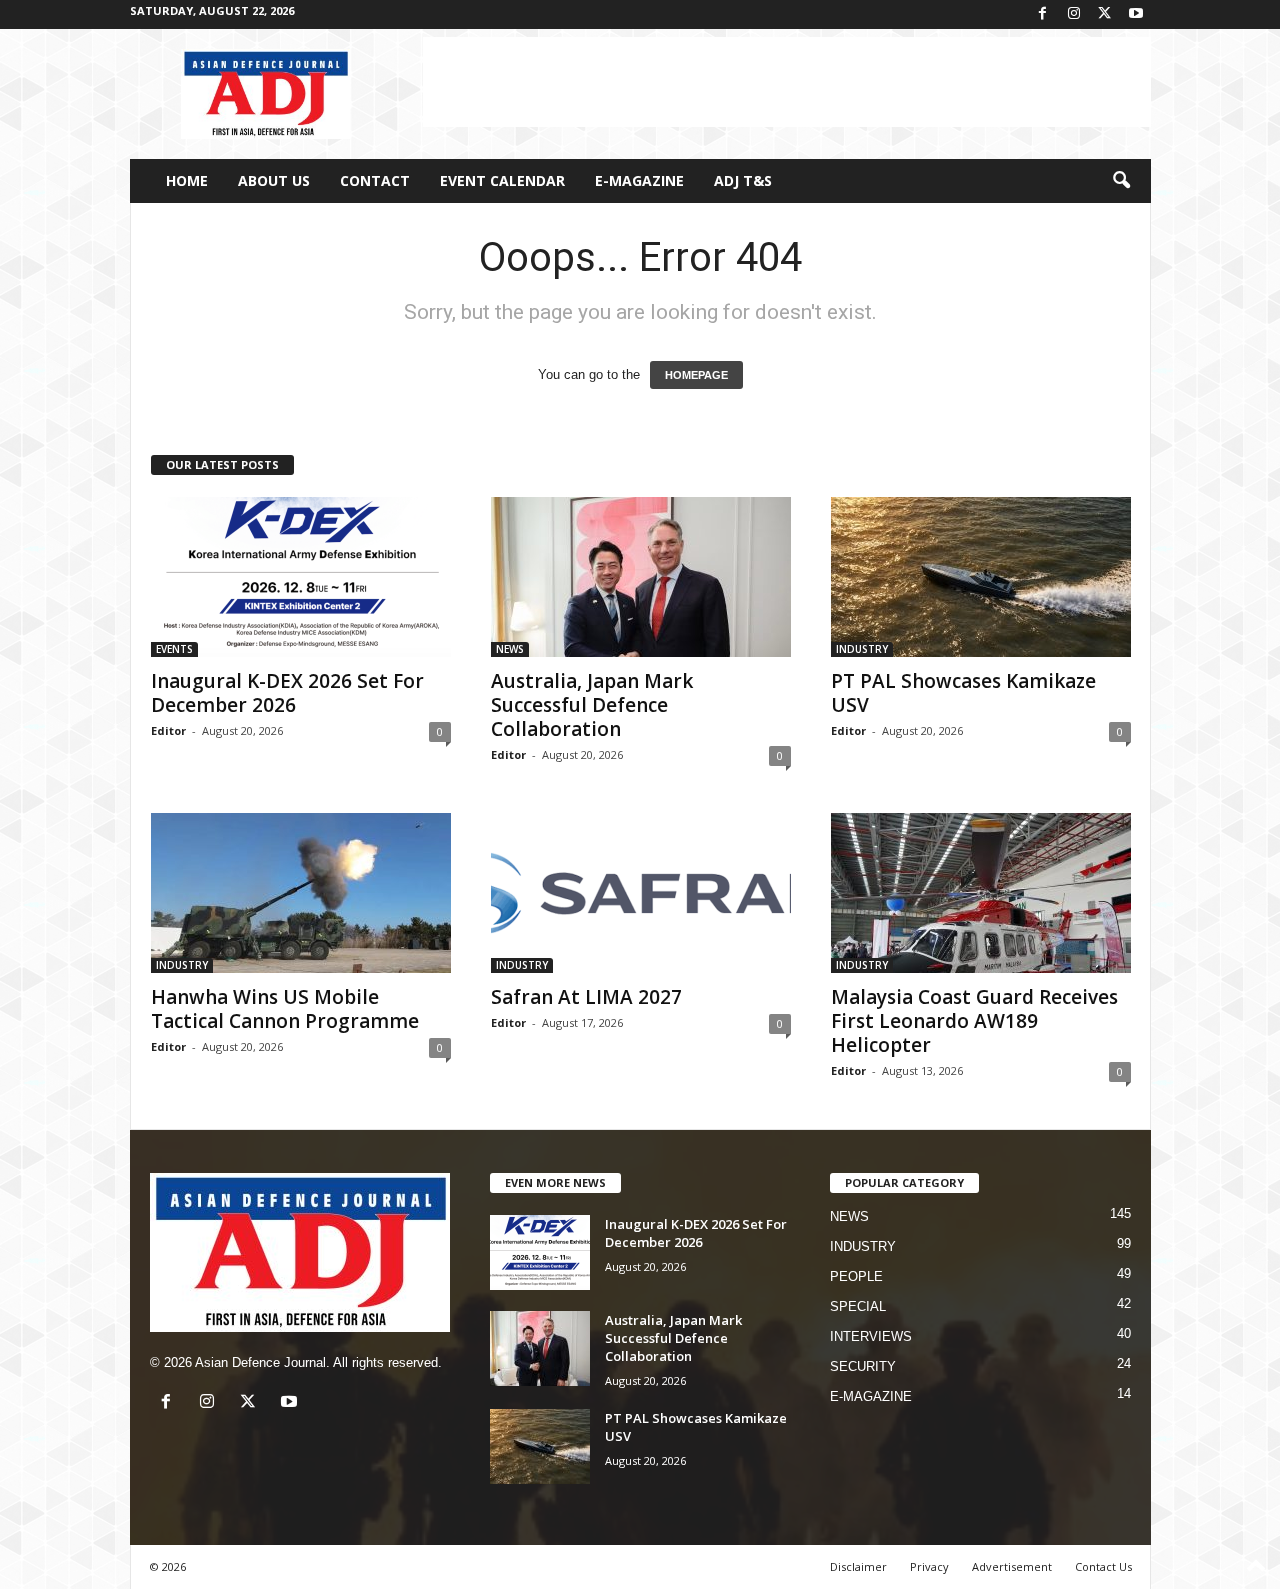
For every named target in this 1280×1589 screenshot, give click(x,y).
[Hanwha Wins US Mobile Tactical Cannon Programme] (301, 893)
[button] (1121, 181)
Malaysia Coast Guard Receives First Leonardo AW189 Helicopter (974, 1021)
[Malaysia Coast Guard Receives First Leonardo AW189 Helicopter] (981, 893)
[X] (1105, 14)
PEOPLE (856, 1276)
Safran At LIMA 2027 (586, 997)
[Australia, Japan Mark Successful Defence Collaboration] (641, 577)
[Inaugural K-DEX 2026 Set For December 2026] (301, 577)
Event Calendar (502, 180)
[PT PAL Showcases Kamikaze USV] (981, 577)
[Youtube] (1136, 14)
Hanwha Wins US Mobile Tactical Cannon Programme (285, 1009)
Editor (168, 730)
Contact (375, 180)
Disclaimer (858, 1566)
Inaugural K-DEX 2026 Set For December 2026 (287, 693)
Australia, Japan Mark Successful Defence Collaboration (592, 705)
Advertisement (1012, 1566)
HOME (187, 180)
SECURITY (863, 1366)
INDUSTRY (862, 649)
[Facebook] (1043, 14)
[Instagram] (1074, 14)
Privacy (929, 1566)
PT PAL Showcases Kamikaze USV (963, 693)
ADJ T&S (743, 180)
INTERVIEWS (871, 1336)
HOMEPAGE (696, 375)
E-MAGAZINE (639, 180)
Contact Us (1103, 1566)
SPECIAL (858, 1306)
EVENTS (174, 649)
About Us (274, 180)
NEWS (510, 649)
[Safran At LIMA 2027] (641, 893)
